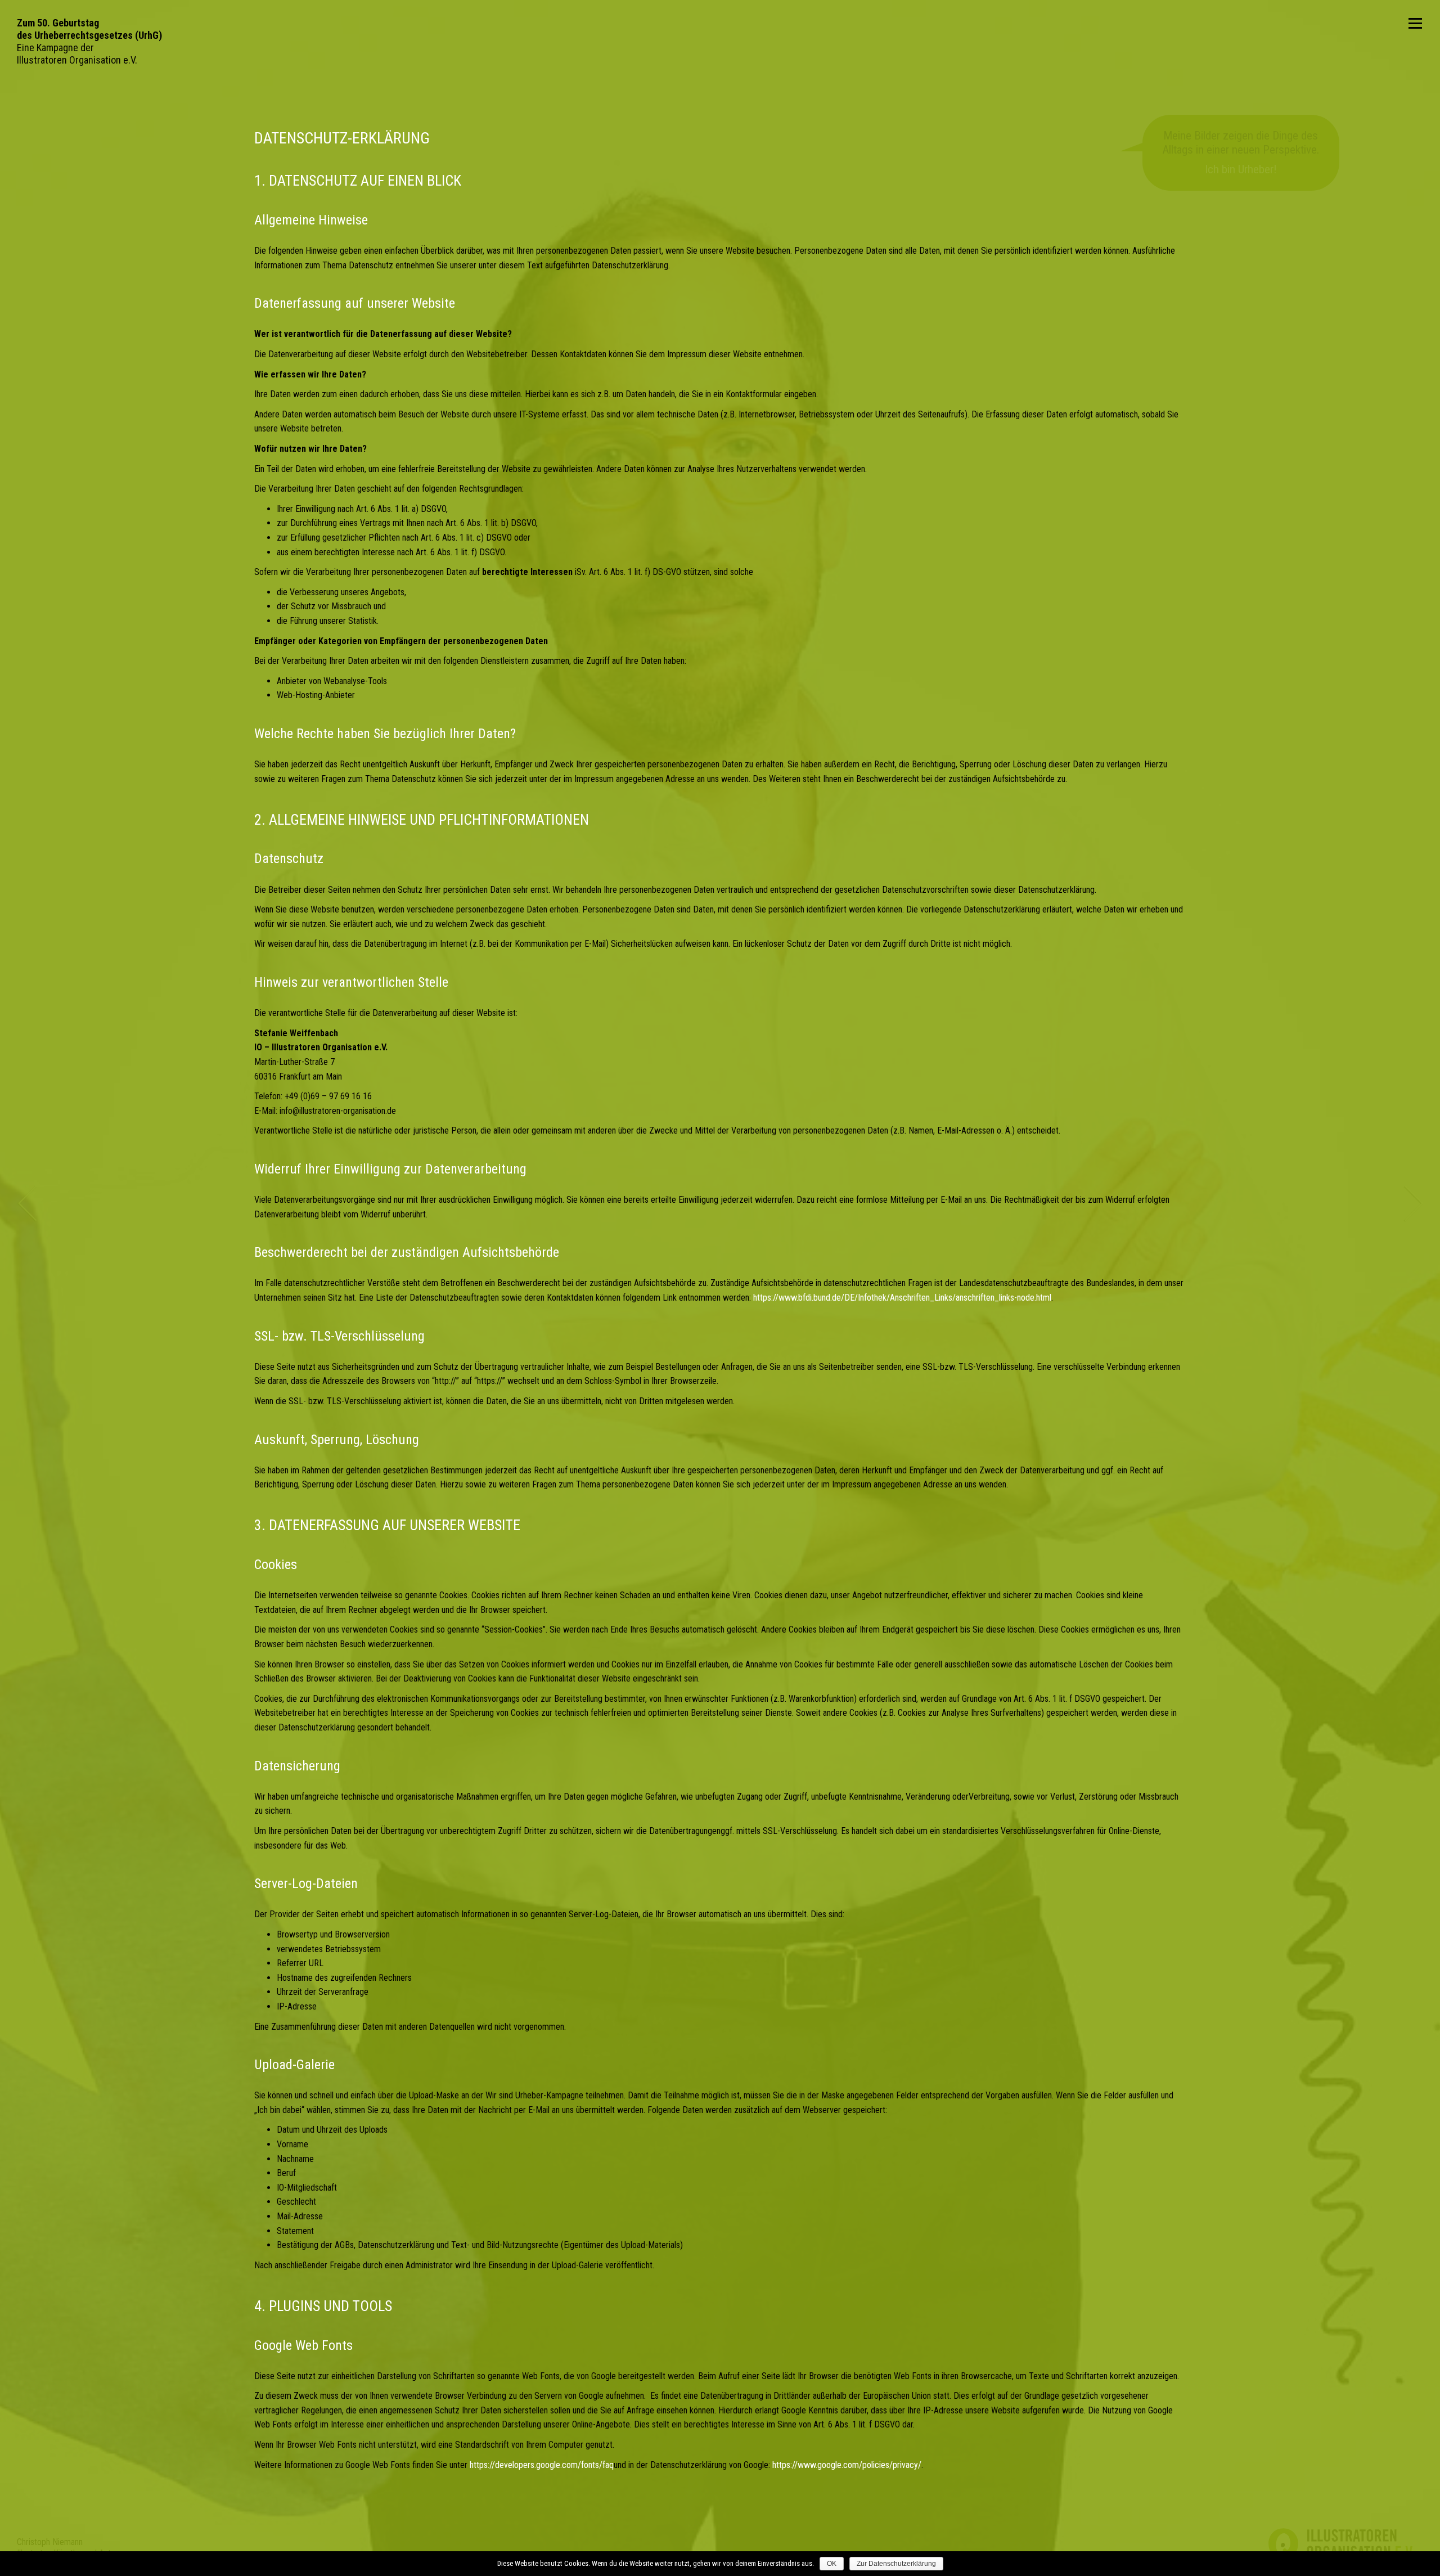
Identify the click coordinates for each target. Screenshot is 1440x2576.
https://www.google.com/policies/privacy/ (847, 2465)
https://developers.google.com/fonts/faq (542, 2465)
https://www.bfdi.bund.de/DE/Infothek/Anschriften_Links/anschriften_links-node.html (902, 1298)
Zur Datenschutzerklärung (896, 2564)
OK (832, 2564)
